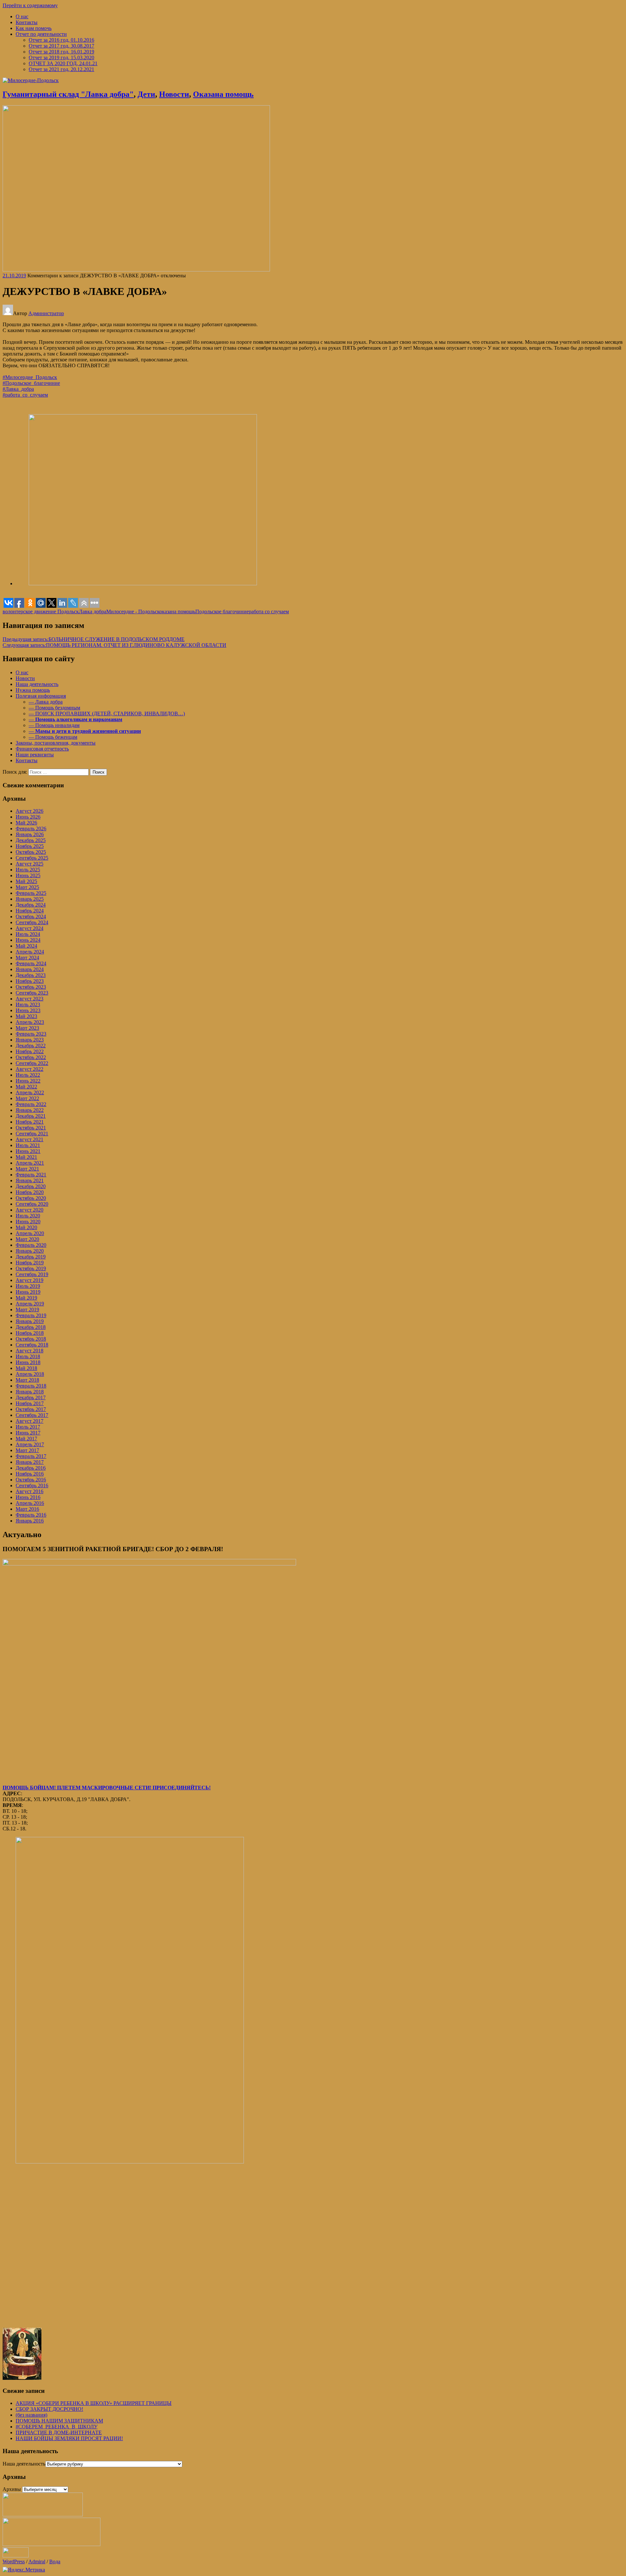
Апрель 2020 (30, 1233)
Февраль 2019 (31, 1315)
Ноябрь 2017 (30, 1403)
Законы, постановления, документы (56, 743)
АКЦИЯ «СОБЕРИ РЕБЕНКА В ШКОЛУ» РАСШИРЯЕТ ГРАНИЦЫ (94, 2403)
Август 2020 (30, 1210)
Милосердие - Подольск (133, 611)
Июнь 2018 (28, 1362)
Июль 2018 (28, 1356)
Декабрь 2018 (31, 1327)
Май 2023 (26, 1016)
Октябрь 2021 (31, 1128)
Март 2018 (27, 1380)
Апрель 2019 (30, 1304)
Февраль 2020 (31, 1245)
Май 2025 (26, 881)
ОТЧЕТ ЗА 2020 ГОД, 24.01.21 (63, 63)
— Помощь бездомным (54, 708)
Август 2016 (30, 1491)
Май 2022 (26, 1087)
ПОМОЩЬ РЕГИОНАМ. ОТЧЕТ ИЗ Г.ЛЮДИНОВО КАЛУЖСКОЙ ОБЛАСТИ (114, 645)
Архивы (12, 2489)
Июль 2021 (28, 1145)
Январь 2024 (30, 969)
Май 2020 (26, 1227)
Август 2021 (30, 1139)
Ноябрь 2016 (30, 1474)
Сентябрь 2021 (32, 1134)
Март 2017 (27, 1450)
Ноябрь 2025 (30, 846)
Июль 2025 (28, 870)
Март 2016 (27, 1509)
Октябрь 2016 (31, 1480)
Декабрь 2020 (31, 1186)
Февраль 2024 (31, 963)
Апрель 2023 (30, 1022)
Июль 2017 (28, 1427)
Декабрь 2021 (31, 1116)
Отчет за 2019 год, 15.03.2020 (61, 58)
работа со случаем (269, 611)
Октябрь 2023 (31, 987)
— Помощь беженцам (53, 737)
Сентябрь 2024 (32, 922)
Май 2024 (26, 946)
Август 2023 (30, 999)
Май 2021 (26, 1157)
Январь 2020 (30, 1251)
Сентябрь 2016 (32, 1485)
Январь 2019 (30, 1321)
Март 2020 (27, 1239)
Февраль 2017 (31, 1456)
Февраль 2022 (31, 1104)
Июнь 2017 (28, 1433)
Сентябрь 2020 (32, 1204)
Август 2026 (30, 811)
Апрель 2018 (30, 1374)
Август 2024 (30, 928)
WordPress (14, 2561)
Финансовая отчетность (42, 749)
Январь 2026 (30, 834)
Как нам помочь (34, 28)
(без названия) (31, 2415)
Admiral (37, 2561)
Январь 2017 (30, 1462)
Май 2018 (26, 1368)
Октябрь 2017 (31, 1409)
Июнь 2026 (28, 817)
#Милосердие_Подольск (30, 377)
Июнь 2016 (28, 1497)
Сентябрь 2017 (32, 1415)
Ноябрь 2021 (30, 1122)
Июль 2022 (28, 1075)
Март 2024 (27, 958)
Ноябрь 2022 (30, 1051)
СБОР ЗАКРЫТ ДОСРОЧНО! (49, 2409)
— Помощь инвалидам (54, 725)
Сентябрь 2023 (32, 993)
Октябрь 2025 (31, 852)
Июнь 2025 (28, 875)
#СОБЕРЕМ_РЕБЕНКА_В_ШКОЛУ (57, 2427)
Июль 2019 (28, 1286)
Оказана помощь (223, 94)
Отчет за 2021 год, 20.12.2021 (61, 69)
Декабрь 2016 (31, 1468)
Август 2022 (30, 1069)
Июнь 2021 (28, 1151)
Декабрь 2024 (31, 905)
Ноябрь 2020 (30, 1192)
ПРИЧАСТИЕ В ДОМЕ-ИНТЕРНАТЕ (59, 2432)
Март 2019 (27, 1310)
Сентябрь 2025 (32, 858)
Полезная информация (41, 696)
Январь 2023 (30, 1040)
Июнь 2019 (28, 1292)
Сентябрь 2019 (32, 1274)
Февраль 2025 (31, 893)
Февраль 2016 (31, 1515)
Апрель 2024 (30, 952)
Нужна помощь (33, 690)
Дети (146, 94)
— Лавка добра (46, 702)
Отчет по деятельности (41, 34)
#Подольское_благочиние (31, 383)
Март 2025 (27, 887)
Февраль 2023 (31, 1034)
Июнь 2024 (28, 940)
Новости (174, 94)
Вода (55, 2561)
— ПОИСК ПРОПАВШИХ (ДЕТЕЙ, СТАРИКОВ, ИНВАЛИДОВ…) (107, 713)
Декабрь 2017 (31, 1397)
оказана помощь (177, 611)
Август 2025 (30, 864)
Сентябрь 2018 (32, 1345)
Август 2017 (30, 1421)
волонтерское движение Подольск (41, 611)
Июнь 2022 (28, 1081)
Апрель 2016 (30, 1503)
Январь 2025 (30, 899)
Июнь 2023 (28, 1010)
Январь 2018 (30, 1392)
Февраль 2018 (31, 1386)
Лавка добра (93, 611)
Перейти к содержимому (30, 5)
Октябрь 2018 (31, 1339)
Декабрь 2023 (31, 975)
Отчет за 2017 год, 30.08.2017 (61, 46)
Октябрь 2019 (31, 1268)
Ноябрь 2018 (30, 1333)
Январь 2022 (30, 1110)
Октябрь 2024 (31, 917)
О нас (22, 16)
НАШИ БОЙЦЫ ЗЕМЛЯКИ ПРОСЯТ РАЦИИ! (69, 2438)
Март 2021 (27, 1169)
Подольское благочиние (222, 611)
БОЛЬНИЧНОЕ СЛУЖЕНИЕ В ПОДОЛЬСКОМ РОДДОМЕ (94, 639)
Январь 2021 (30, 1180)
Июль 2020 (28, 1216)
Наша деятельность (37, 684)
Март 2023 (27, 1028)
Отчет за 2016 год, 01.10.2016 (61, 40)
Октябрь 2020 (31, 1198)
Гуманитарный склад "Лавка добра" (68, 94)
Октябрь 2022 (31, 1057)
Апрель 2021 (30, 1163)
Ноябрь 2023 (30, 981)
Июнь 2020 (28, 1222)
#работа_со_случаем (25, 395)
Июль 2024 (28, 934)
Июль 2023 (28, 1004)
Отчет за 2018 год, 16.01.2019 (61, 52)
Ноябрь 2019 (30, 1263)
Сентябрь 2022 (32, 1063)
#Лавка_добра (18, 389)
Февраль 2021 (31, 1175)
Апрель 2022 (30, 1092)
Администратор (46, 313)
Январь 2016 (30, 1521)
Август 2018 (30, 1351)
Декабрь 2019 (31, 1257)
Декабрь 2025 (31, 840)
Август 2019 (30, 1280)
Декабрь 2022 (31, 1046)
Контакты (27, 22)
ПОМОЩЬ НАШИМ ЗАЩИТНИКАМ (59, 2421)
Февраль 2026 (31, 829)
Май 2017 (26, 1439)
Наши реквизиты (35, 755)
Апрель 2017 (30, 1444)
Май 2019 (26, 1298)
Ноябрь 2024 (30, 911)
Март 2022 (27, 1098)
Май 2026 (26, 823)
